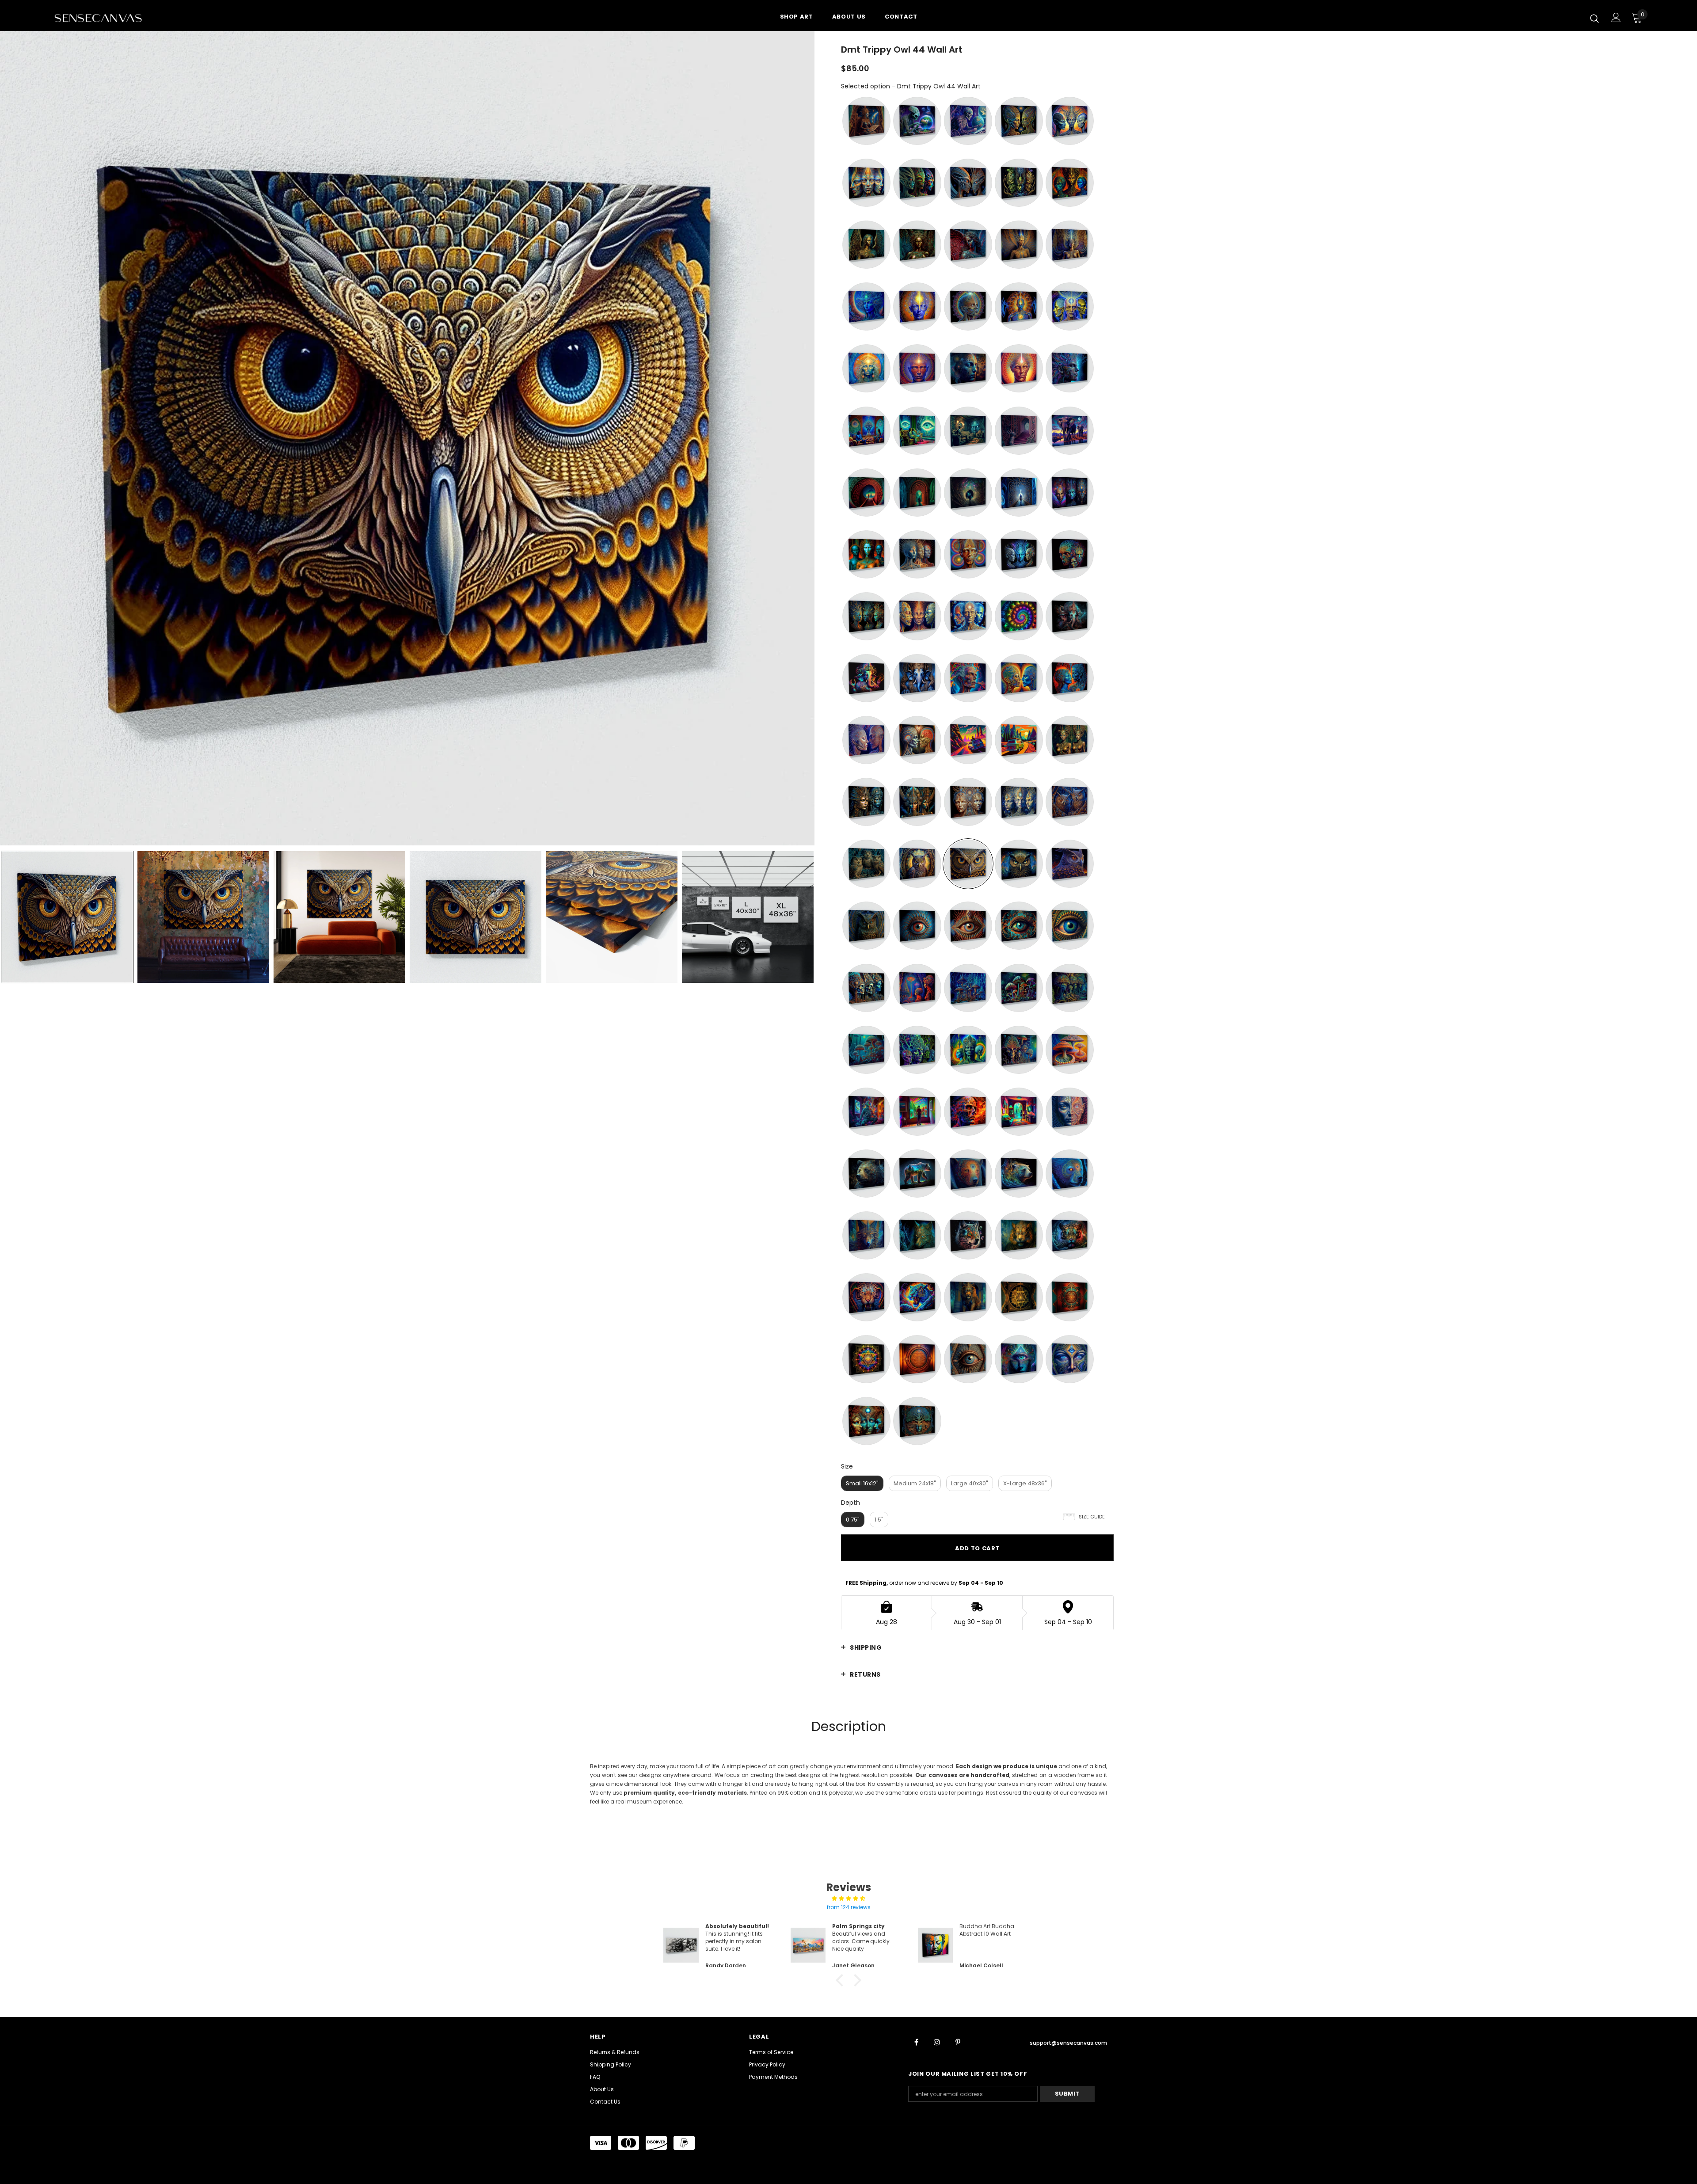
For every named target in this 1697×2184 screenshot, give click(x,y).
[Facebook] (916, 2042)
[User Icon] (1616, 17)
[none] (67, 917)
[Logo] (106, 18)
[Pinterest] (958, 2042)
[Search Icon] (1594, 18)
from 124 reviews (849, 1907)
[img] (848, 1899)
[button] (842, 1980)
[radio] (866, 121)
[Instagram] (937, 2042)
